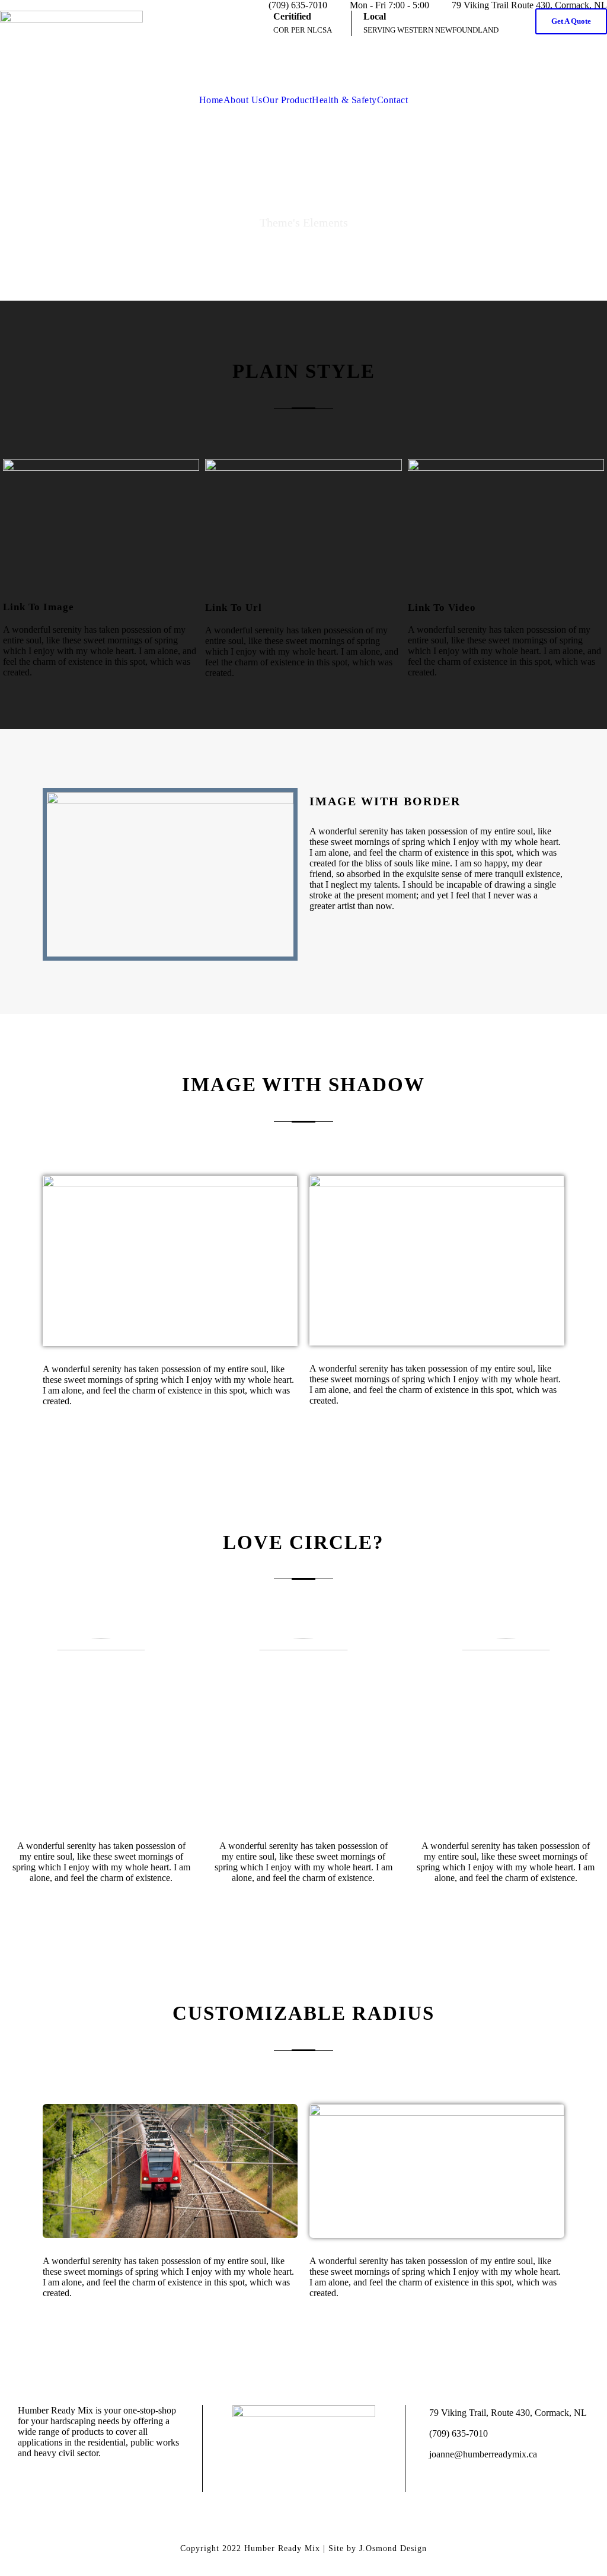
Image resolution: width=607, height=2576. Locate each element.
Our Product (287, 100)
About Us (243, 100)
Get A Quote (571, 21)
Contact (393, 100)
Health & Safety (344, 100)
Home (211, 100)
